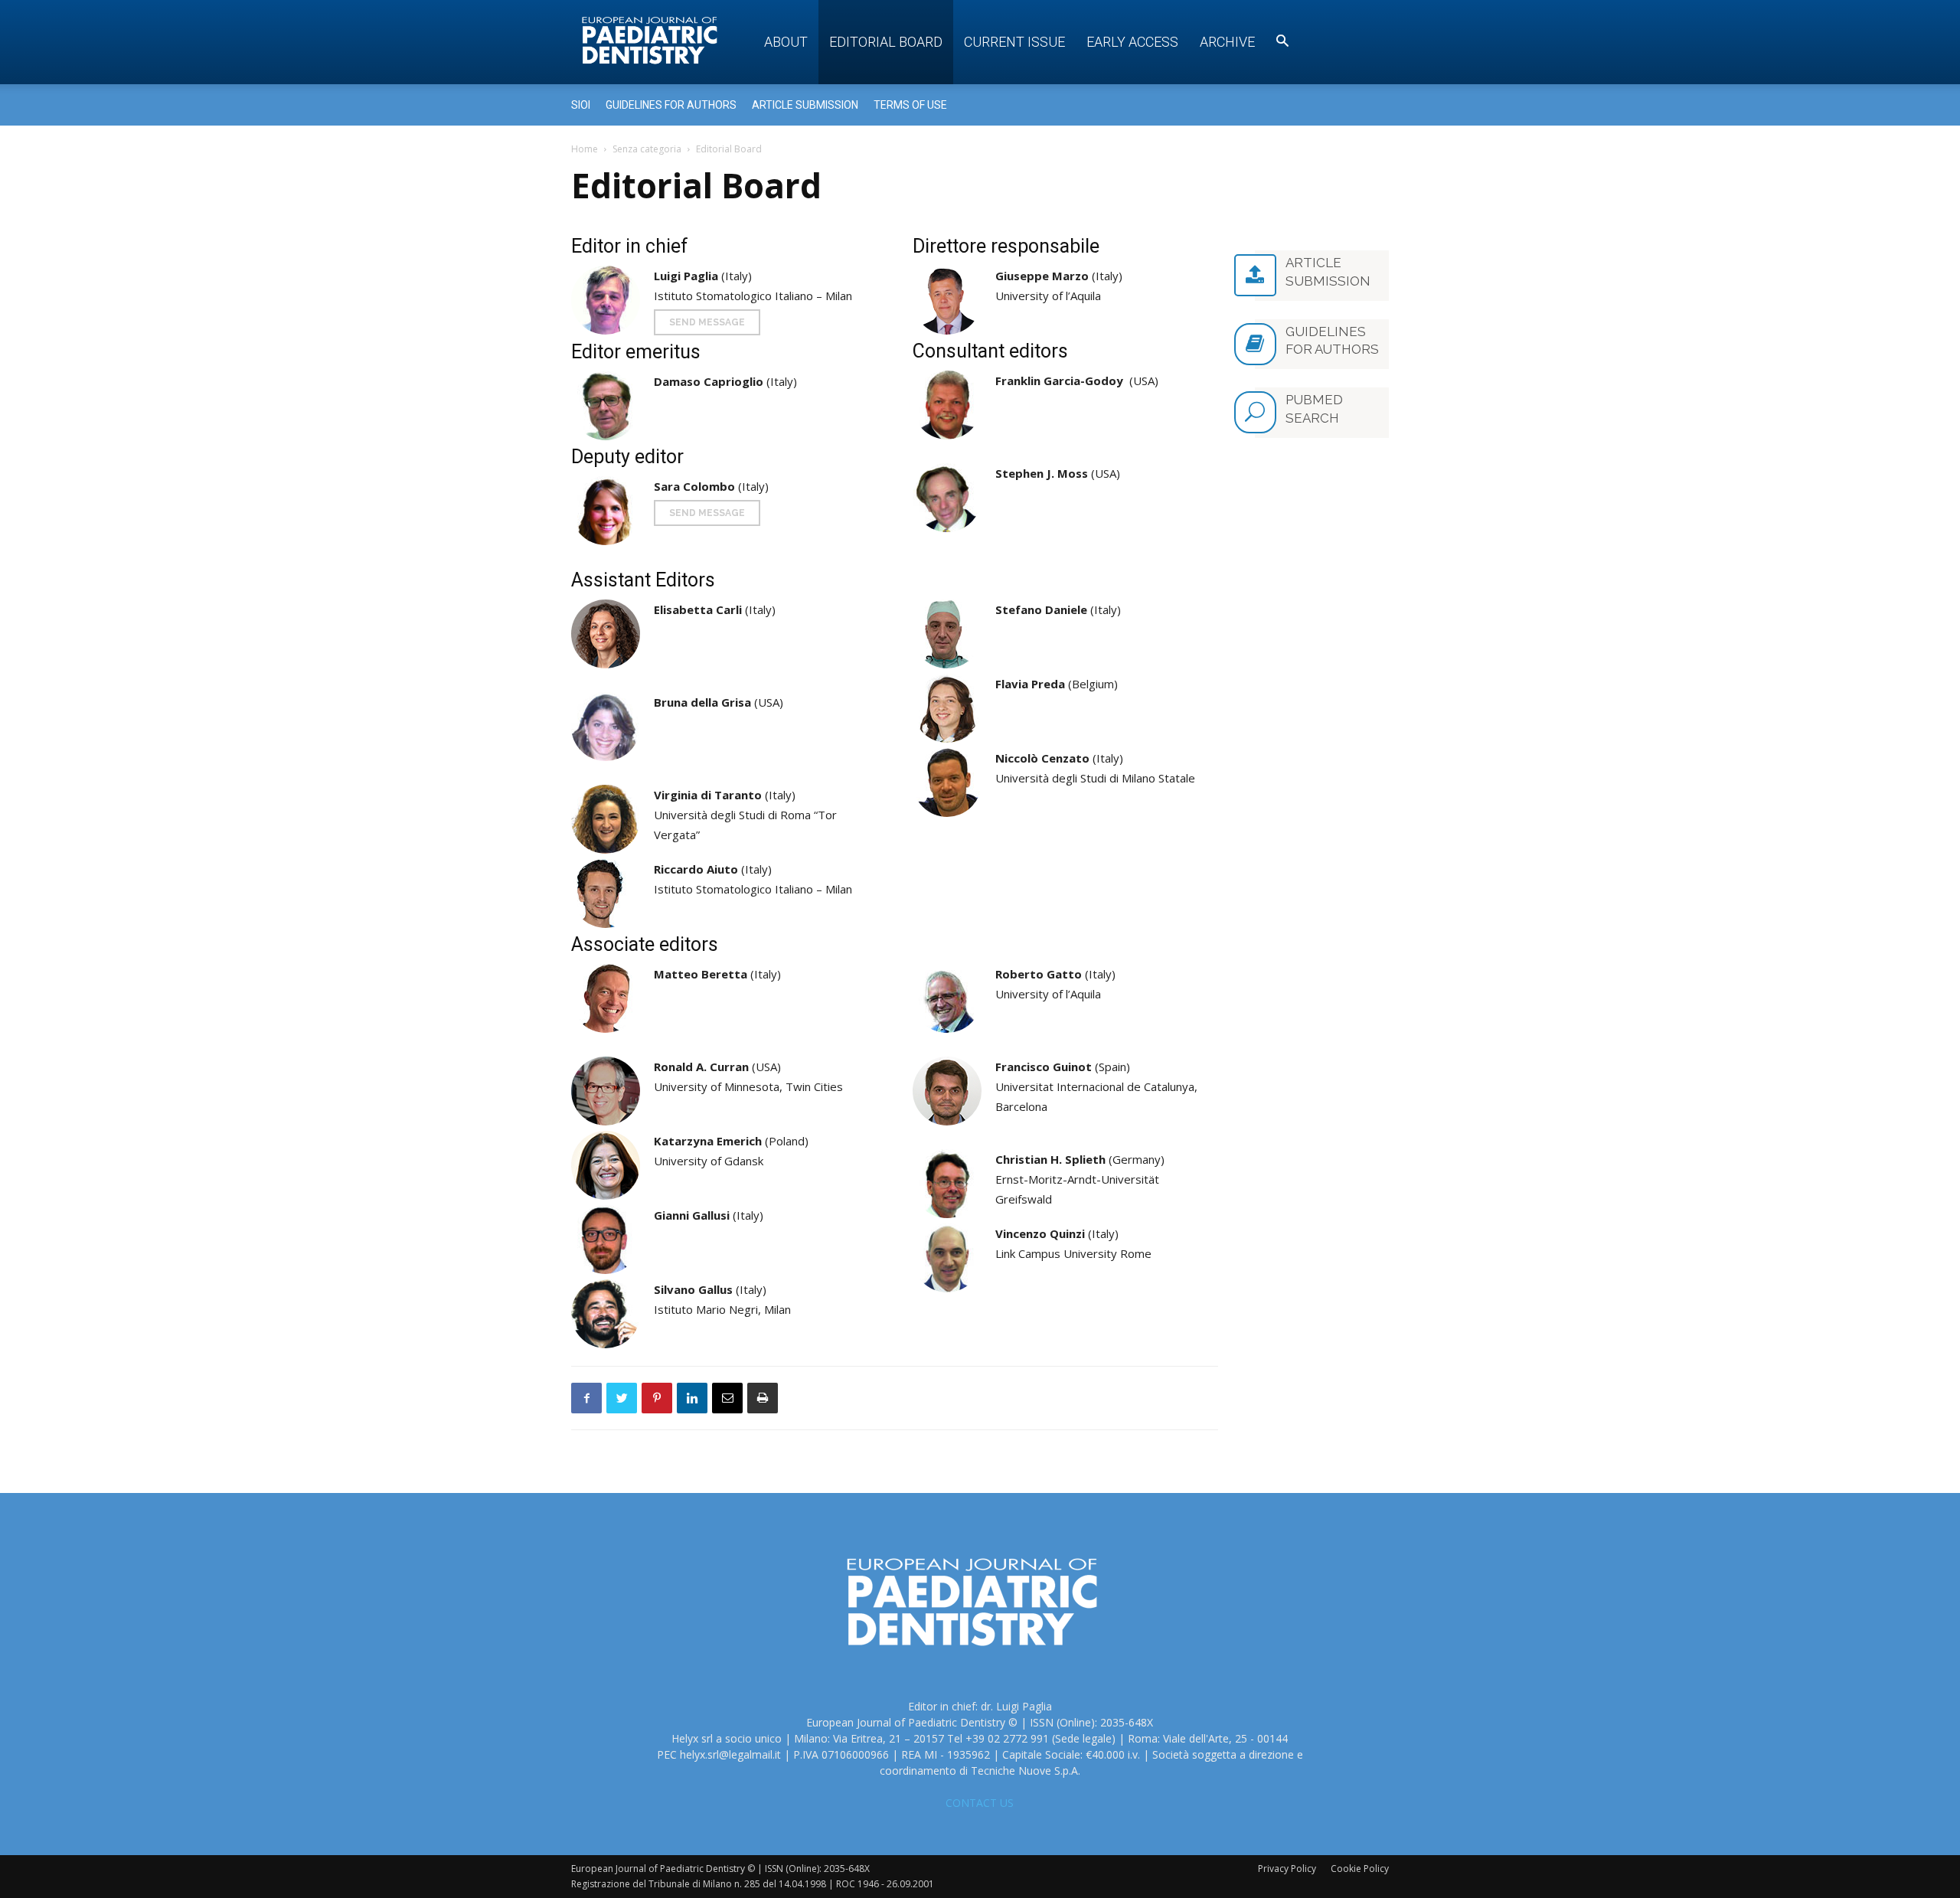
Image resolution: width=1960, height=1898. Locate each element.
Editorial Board (886, 42)
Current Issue (1014, 42)
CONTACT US (980, 1803)
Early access (1132, 42)
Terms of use (910, 105)
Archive (1227, 42)
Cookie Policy (1360, 1869)
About (786, 42)
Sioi (581, 105)
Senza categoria (647, 149)
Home (585, 149)
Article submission (805, 105)
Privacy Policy (1287, 1869)
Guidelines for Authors (671, 105)
